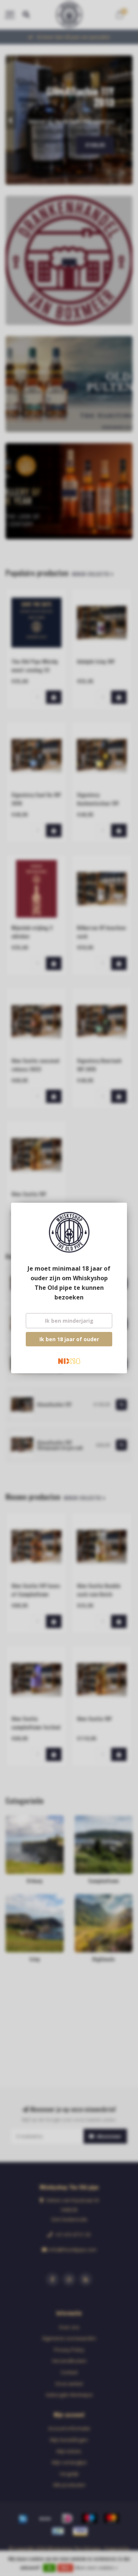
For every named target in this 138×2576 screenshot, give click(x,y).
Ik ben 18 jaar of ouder (69, 1339)
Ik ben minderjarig (69, 1321)
